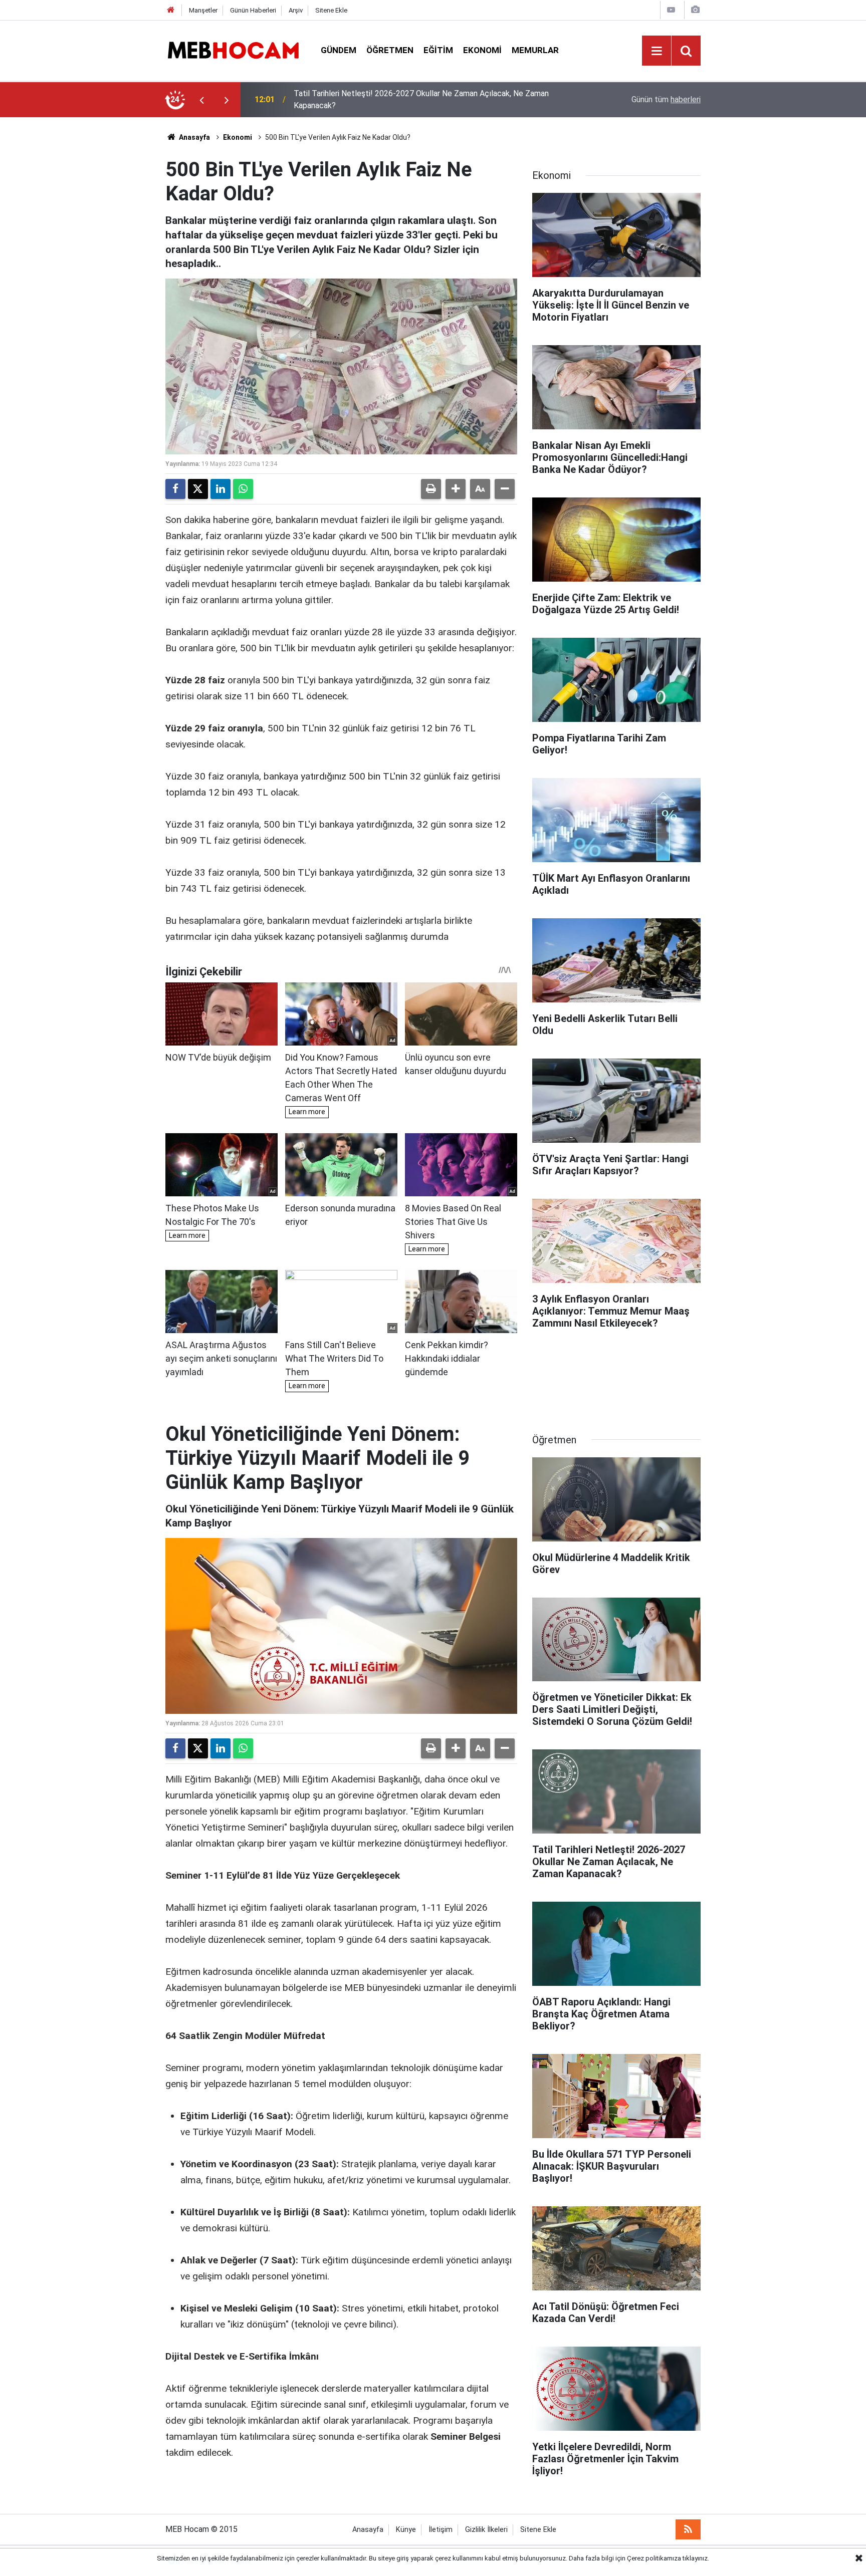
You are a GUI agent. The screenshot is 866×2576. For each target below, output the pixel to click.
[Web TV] (671, 10)
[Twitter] (198, 489)
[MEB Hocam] (233, 50)
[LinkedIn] (221, 489)
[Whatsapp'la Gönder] (243, 489)
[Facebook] (175, 489)
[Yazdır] (431, 489)
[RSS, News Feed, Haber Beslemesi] (688, 2529)
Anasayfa (194, 137)
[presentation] (201, 100)
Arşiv (296, 10)
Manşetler (203, 10)
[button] (456, 489)
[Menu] (657, 51)
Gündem (339, 50)
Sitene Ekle (331, 10)
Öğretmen (390, 50)
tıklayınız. (696, 2558)
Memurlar (535, 50)
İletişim (441, 2530)
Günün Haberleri (253, 10)
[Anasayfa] (171, 10)
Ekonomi (482, 50)
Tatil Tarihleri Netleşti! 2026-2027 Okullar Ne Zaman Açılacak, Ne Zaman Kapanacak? (421, 99)
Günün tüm (666, 99)
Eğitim (438, 50)
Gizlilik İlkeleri (486, 2530)
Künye (406, 2530)
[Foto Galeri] (695, 10)
